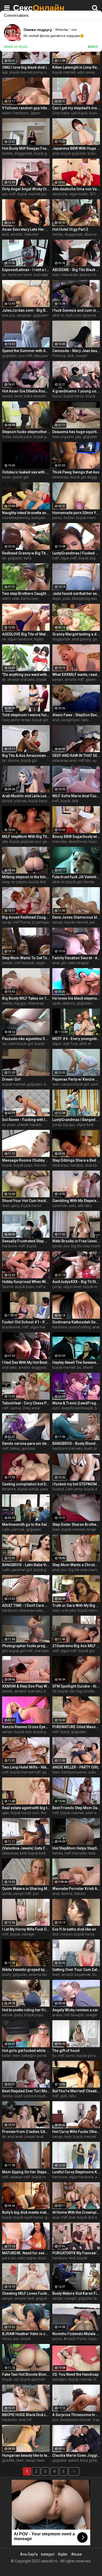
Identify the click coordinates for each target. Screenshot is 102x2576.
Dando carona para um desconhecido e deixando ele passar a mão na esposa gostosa (26, 1443)
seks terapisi (78, 963)
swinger (28, 1934)
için (5, 194)
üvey (6, 882)
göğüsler (90, 437)
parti (95, 1084)
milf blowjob (24, 963)
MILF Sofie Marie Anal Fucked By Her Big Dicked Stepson (76, 796)
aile (5, 842)
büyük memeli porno (26, 72)
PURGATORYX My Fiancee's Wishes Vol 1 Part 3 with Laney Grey (76, 2253)
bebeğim (60, 2379)
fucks (7, 437)
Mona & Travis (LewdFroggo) (76, 1403)
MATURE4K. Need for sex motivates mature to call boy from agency (26, 2253)
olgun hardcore (20, 639)
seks (72, 1206)
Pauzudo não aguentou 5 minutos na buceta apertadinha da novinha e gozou (26, 1039)
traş (96, 2420)
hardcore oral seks (67, 1448)
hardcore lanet (20, 275)
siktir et (58, 315)
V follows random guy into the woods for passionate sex (26, 108)
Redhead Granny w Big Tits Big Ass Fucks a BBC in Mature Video (26, 553)
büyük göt (40, 720)
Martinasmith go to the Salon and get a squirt (26, 1524)
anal (56, 153)
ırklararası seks (31, 1610)
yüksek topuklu (30, 1125)
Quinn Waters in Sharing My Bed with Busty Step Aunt (26, 1889)
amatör (17, 234)
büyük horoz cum (25, 1813)
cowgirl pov (70, 720)
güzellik (8, 2460)
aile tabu (85, 1206)
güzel (17, 477)
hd (29, 2420)
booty (48, 1691)
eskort (73, 2460)
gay (78, 437)
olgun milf (69, 558)
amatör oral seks (21, 680)
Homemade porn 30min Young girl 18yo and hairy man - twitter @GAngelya (76, 513)
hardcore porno (74, 1772)
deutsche (60, 194)
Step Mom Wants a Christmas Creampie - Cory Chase (76, 1565)
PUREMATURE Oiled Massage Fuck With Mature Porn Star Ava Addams (76, 1727)
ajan (6, 1813)
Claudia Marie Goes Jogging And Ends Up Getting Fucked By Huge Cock (76, 2455)
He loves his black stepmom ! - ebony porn (76, 998)
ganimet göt (22, 1570)
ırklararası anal (64, 761)
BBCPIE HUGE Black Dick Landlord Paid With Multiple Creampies (26, 2415)
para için (9, 2258)
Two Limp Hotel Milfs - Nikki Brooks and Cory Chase (26, 1767)
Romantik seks (46, 1165)
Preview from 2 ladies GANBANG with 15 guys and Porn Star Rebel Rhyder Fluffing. (26, 2132)
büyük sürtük (28, 1489)
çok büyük (79, 113)
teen (56, 275)
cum (56, 1408)
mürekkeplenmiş (16, 518)
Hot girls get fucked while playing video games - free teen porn (26, 2051)
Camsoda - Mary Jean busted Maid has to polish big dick (76, 351)
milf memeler (76, 1853)
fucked (58, 1489)
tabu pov (41, 356)
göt (26, 477)
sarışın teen (35, 2460)
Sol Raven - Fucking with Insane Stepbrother (26, 1120)
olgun (57, 1044)
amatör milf (74, 680)
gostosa (28, 1448)
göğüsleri (41, 315)
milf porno (67, 2056)
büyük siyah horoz (29, 2217)
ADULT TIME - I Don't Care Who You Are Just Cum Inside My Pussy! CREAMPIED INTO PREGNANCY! (26, 1605)
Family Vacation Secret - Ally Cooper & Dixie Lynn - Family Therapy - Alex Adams (76, 958)
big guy (20, 1003)
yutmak (20, 801)
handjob (77, 1165)
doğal (48, 1084)
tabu (85, 720)
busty (65, 1732)
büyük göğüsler (73, 153)
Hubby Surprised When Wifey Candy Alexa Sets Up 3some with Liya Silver (26, 1282)
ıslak (16, 599)
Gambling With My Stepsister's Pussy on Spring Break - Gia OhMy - (76, 1201)
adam (7, 113)
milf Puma (22, 922)
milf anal (43, 1287)
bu (79, 1367)
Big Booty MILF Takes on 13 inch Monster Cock (26, 998)
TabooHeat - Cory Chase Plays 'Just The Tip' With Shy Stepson (26, 1403)
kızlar (7, 2056)
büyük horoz (74, 396)
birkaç (15, 1448)
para (44, 1489)
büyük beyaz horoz (44, 801)
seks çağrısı (27, 2258)
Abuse (76, 2554)
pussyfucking (80, 1327)
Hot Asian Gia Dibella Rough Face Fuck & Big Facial (26, 391)
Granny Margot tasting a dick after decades (76, 634)
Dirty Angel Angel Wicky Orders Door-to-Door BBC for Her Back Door (26, 189)
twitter (69, 518)
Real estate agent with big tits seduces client (26, 1808)
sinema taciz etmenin (47, 1975)
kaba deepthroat (38, 396)
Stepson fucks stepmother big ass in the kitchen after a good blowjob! (26, 432)
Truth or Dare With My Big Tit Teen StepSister (76, 1605)
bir (4, 275)
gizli (64, 2096)
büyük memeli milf (25, 1772)
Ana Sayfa (29, 2554)
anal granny (82, 639)
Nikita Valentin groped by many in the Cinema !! (26, 1970)
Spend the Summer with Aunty (26, 351)
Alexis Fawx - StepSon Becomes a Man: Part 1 (76, 715)
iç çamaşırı (41, 922)
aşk (5, 72)
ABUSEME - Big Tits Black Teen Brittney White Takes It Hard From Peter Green (76, 270)
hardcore (21, 113)
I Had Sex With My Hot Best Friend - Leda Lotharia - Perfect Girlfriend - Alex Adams (26, 1362)
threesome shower (76, 2420)
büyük (42, 680)
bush (88, 1448)
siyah (57, 1003)
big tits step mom (86, 1246)
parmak (18, 1529)
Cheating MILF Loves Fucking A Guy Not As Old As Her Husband (26, 2293)
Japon (35, 113)
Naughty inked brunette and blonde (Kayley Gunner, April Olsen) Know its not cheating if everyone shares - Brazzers (26, 513)
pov (67, 1246)
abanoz (69, 1003)
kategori (48, 2554)
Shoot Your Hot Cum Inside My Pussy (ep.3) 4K (26, 1201)
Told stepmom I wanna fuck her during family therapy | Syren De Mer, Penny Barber (26, 715)
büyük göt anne (89, 2056)
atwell (88, 1367)
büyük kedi (37, 1853)
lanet (19, 396)
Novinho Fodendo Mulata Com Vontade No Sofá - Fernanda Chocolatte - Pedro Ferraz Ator (76, 2334)
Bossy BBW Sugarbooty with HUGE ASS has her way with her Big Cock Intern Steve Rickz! (76, 837)
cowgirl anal (34, 2137)
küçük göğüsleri (46, 1732)
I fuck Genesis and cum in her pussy (76, 310)
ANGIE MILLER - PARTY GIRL (76, 1767)
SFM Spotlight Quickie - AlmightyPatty (76, 1686)
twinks (7, 153)
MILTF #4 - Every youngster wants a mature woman (76, 1039)
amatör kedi (24, 2298)
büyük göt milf (21, 1651)
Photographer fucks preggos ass (26, 1646)
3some (8, 1287)
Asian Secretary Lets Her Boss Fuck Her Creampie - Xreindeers (26, 229)
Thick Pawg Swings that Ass (76, 472)
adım (6, 599)
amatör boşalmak (76, 1975)
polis (67, 599)
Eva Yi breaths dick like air (74, 1929)
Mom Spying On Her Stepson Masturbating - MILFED (26, 2172)
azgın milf (44, 963)
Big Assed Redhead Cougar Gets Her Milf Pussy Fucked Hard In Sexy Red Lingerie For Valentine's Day (26, 917)
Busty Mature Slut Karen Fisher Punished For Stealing (76, 2293)
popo (12, 1125)
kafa (28, 558)
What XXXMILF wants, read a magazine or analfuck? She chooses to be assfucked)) (76, 675)
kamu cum (30, 599)
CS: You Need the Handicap (75, 2374)
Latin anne (74, 1489)
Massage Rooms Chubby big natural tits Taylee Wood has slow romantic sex (26, 1160)
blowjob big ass (84, 599)
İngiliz (39, 639)
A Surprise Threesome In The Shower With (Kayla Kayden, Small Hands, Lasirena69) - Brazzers (76, 2415)
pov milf (25, 356)
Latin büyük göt (20, 1044)
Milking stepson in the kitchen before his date (26, 877)
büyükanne (11, 1327)
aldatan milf (20, 2177)
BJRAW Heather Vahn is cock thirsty (26, 2334)
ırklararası (70, 275)
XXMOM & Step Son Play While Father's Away (26, 1686)
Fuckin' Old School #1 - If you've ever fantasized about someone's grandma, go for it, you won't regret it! (26, 1322)
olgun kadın (79, 194)
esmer (7, 2015)
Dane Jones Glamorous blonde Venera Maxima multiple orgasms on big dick (76, 917)
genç (15, 1206)
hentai (89, 882)
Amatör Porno (75, 2339)
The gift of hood (66, 2051)
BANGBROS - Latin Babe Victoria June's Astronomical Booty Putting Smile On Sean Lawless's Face (26, 1565)
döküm (80, 1894)
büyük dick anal (89, 2217)
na (4, 1044)
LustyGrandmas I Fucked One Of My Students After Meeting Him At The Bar (76, 553)
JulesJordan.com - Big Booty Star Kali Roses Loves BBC (26, 310)
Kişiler (63, 2554)
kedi (5, 234)
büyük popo (22, 437)
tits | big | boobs (82, 1691)
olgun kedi (85, 1125)
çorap (7, 922)
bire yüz (9, 315)
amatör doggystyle (34, 1367)
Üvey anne (11, 720)
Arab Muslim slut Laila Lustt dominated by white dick (26, 796)
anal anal (15, 2137)
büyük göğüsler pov (25, 842)
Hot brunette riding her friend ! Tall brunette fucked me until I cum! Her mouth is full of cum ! (26, 2010)
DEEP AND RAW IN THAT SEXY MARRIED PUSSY (76, 756)
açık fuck (70, 1044)
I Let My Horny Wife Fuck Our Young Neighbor (26, 1929)
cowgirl (81, 356)
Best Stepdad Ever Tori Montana (26, 2091)
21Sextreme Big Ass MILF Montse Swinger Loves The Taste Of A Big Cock (76, 1646)
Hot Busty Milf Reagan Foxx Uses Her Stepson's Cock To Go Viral (26, 148)
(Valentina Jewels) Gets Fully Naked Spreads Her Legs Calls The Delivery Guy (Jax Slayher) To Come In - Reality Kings (26, 1848)
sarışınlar (24, 315)
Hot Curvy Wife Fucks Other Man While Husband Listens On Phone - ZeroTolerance (76, 2132)
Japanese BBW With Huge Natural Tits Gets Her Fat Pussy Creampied (76, 148)
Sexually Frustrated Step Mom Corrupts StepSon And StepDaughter (26, 1241)
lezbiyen (38, 518)
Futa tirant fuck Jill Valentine (76, 877)
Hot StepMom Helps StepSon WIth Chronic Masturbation (76, 1848)
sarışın (58, 680)
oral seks (41, 275)
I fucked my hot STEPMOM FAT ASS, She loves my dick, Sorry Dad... (76, 1484)
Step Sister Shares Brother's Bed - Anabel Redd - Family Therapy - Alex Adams (76, 1524)
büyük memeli (64, 72)
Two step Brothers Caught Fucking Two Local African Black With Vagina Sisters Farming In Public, (26, 594)
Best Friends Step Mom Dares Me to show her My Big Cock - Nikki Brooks (76, 1808)
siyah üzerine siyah (30, 2096)
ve (4, 639)
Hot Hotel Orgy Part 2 (70, 229)
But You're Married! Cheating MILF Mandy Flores (76, 2091)
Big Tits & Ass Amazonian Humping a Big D (26, 756)
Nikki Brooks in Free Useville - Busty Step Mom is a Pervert (76, 1241)
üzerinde (60, 1206)
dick (70, 356)
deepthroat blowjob (77, 1408)
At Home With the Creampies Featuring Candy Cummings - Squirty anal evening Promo (76, 2212)
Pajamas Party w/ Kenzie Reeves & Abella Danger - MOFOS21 (76, 1079)
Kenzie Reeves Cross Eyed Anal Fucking (26, 1727)
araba (57, 2015)
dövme (14, 761)
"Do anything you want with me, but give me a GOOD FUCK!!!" (26, 675)
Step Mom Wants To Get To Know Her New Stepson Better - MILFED (26, 958)
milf (12, 194)
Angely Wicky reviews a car (75, 2010)
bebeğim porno (34, 2056)
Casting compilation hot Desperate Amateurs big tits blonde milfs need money (26, 1484)
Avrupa (47, 1813)
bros (98, 1448)
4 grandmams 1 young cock (76, 391)
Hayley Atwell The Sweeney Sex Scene (76, 1362)
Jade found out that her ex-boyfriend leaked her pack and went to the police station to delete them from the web (76, 594)
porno (57, 518)
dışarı (57, 599)
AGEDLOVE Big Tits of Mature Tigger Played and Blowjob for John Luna (26, 634)
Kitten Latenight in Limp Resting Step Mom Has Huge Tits (76, 67)
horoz (57, 396)
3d (54, 1691)
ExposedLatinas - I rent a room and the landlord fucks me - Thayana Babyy (26, 270)
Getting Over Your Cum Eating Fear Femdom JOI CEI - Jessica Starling (76, 1970)
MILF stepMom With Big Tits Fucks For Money (26, 837)
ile (4, 680)
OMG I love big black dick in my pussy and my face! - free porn (26, 67)
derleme (9, 1489)
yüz (55, 2420)
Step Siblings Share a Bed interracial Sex (76, 1160)
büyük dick (37, 882)
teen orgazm (63, 437)
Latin (6, 1529)
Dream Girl (11, 1079)
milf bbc (85, 761)
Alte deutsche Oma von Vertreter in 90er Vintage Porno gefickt (76, 189)
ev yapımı (19, 882)
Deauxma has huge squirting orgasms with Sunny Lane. (76, 432)
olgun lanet (72, 1287)
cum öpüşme (85, 315)
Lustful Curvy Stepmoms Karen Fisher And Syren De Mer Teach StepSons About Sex (76, 2172)
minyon (67, 1934)
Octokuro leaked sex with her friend (26, 472)
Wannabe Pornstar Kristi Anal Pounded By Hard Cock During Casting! (76, 1889)
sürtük (7, 801)
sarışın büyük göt (75, 1084)
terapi (26, 720)
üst (16, 2379)
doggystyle (23, 153)
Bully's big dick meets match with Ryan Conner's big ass (26, 2212)
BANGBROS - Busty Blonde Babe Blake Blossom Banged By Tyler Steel (76, 1443)
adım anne (86, 72)
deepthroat (78, 842)
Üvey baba (61, 113)
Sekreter (32, 234)
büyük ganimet (46, 437)
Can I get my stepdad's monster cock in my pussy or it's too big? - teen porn (76, 108)
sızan (7, 477)
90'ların (96, 194)
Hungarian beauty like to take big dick (26, 2455)
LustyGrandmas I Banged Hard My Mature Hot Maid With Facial (76, 1120)
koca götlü (89, 2460)
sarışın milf (22, 1894)
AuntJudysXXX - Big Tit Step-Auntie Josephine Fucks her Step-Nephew (76, 1282)
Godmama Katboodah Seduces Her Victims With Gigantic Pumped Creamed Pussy (76, 1322)
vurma (16, 1408)
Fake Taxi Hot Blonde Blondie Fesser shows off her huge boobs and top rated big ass (26, 2374)
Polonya (59, 356)
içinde (57, 1246)
